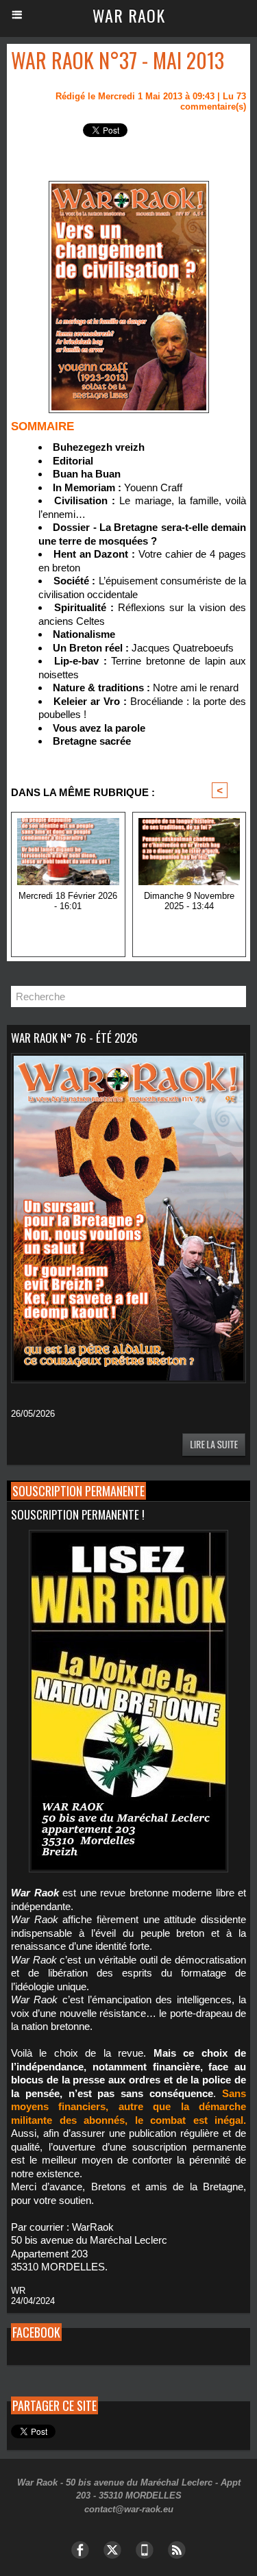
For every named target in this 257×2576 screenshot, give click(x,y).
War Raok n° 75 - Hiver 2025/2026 (68, 928)
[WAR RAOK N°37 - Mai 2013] (129, 187)
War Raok (129, 15)
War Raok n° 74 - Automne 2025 (189, 928)
